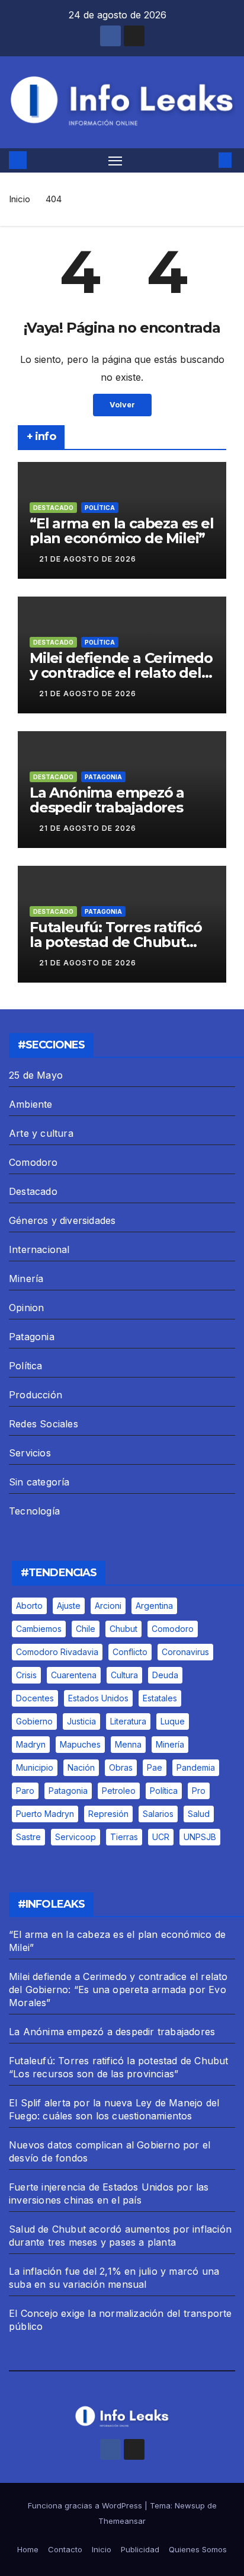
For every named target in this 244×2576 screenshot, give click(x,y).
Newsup (190, 2505)
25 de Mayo (36, 1075)
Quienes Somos (198, 2549)
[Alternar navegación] (115, 161)
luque (173, 1721)
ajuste (69, 1606)
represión (108, 1814)
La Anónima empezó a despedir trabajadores (107, 800)
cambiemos (39, 1629)
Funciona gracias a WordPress (86, 2505)
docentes (35, 1698)
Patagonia (103, 777)
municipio (35, 1767)
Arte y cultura (41, 1133)
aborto (29, 1606)
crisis (26, 1675)
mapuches (80, 1744)
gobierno (34, 1721)
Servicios (30, 1453)
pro (199, 1791)
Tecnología (34, 1511)
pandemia (196, 1767)
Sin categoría (39, 1482)
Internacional (39, 1249)
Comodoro (33, 1162)
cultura (124, 1675)
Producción (36, 1395)
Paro (25, 1791)
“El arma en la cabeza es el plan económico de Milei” (122, 531)
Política (100, 508)
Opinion (26, 1308)
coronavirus (185, 1652)
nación (81, 1767)
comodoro (173, 1629)
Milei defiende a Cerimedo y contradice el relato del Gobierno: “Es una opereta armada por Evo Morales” (118, 1990)
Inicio (20, 199)
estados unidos (98, 1698)
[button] (207, 160)
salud (199, 1814)
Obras (121, 1767)
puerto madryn (45, 1814)
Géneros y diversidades (62, 1220)
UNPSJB (200, 1837)
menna (128, 1744)
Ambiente (31, 1104)
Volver (122, 405)
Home (28, 2549)
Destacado (53, 508)
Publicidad (140, 2549)
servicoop (76, 1837)
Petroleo (119, 1791)
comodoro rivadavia (57, 1652)
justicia (81, 1721)
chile (86, 1629)
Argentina (154, 1606)
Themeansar (122, 2521)
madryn (31, 1744)
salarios (158, 1814)
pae (155, 1767)
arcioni (108, 1606)
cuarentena (74, 1675)
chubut (123, 1629)
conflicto (130, 1652)
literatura (128, 1721)
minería (170, 1744)
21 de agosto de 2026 (88, 559)
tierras (124, 1837)
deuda (165, 1675)
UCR (161, 1837)
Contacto (65, 2549)
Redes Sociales (44, 1424)
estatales (160, 1698)
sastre (28, 1837)
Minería (26, 1279)
